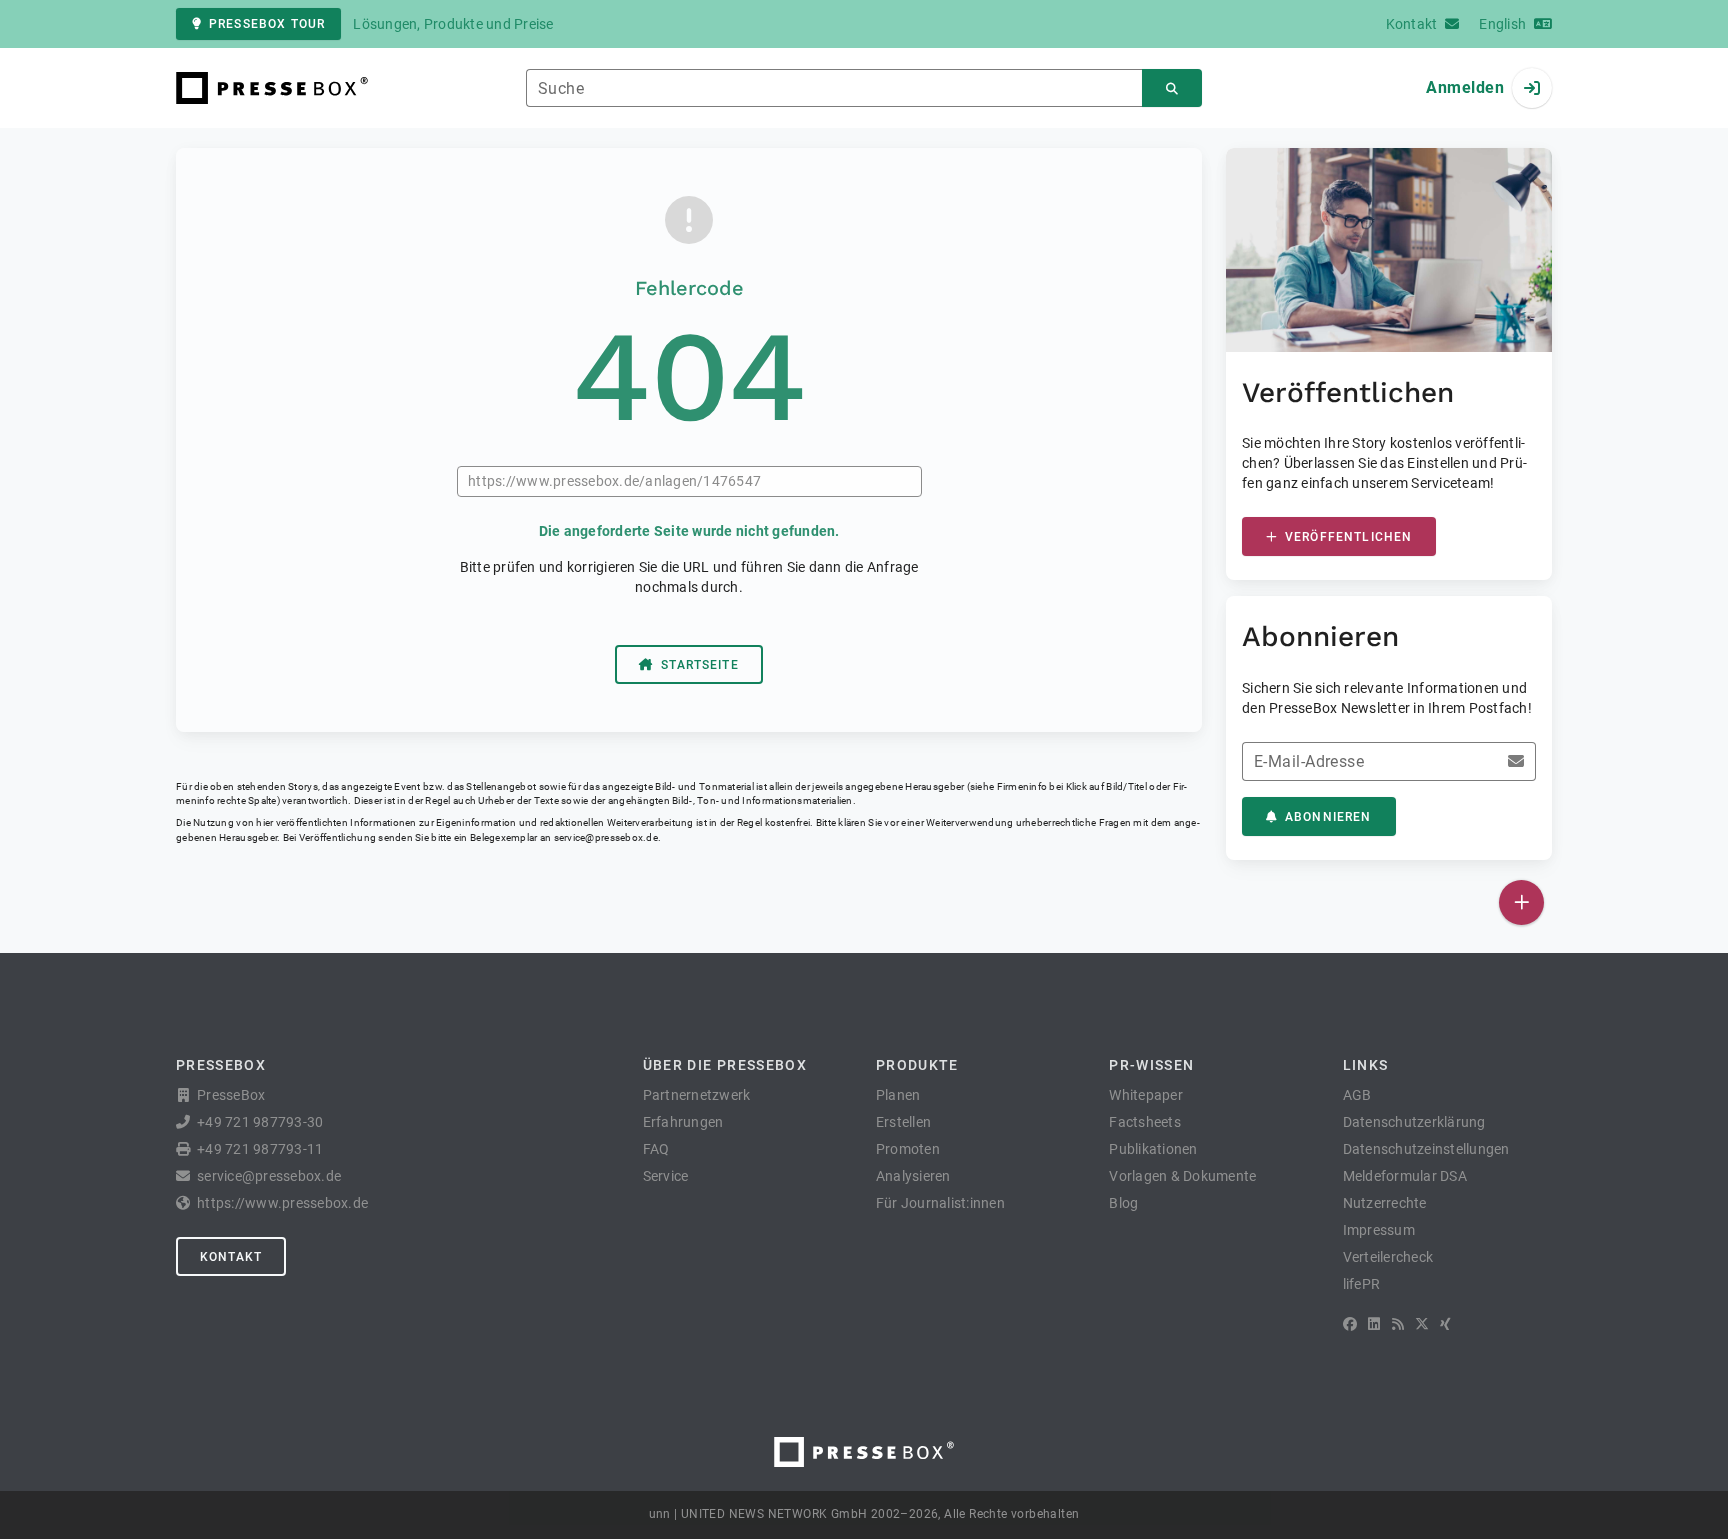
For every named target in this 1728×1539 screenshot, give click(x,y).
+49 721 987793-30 (260, 1122)
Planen (898, 1095)
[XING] (1445, 1324)
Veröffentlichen (1348, 537)
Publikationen (1153, 1149)
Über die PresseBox (725, 1065)
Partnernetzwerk (697, 1095)
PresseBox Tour (267, 24)
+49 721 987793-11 (260, 1149)
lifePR (1362, 1284)
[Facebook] (1350, 1324)
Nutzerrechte (1385, 1203)
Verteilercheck (1388, 1257)
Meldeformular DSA (1405, 1176)
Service (666, 1176)
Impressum (1379, 1230)
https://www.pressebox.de (282, 1203)
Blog (1123, 1203)
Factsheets (1145, 1122)
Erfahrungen (683, 1122)
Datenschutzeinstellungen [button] (1426, 1149)
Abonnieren (1328, 817)
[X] (1422, 1324)
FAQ (656, 1149)
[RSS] (1398, 1324)
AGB (1357, 1095)
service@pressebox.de (606, 837)
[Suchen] (1172, 88)
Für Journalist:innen (940, 1203)
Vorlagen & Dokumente (1182, 1176)
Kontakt (231, 1257)
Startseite (700, 665)
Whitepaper (1146, 1095)
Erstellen (903, 1122)
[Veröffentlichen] (1521, 902)
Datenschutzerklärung (1414, 1122)
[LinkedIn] (1374, 1324)
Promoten (908, 1149)
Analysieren (913, 1176)
